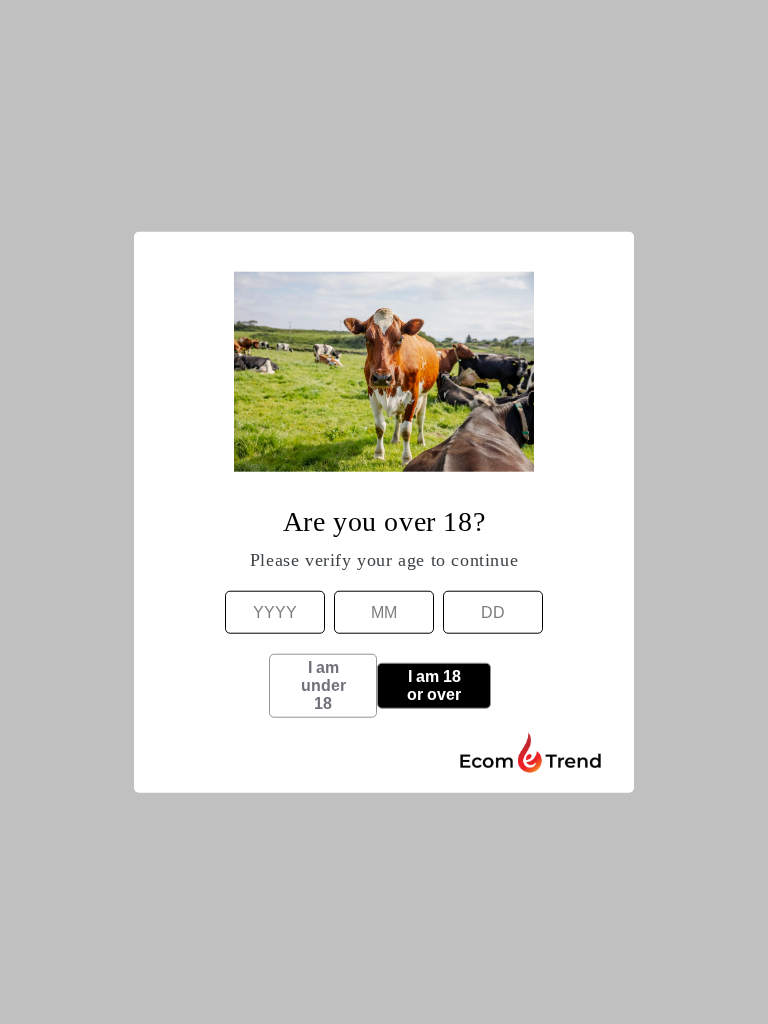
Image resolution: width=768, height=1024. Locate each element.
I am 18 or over (434, 684)
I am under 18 (323, 684)
